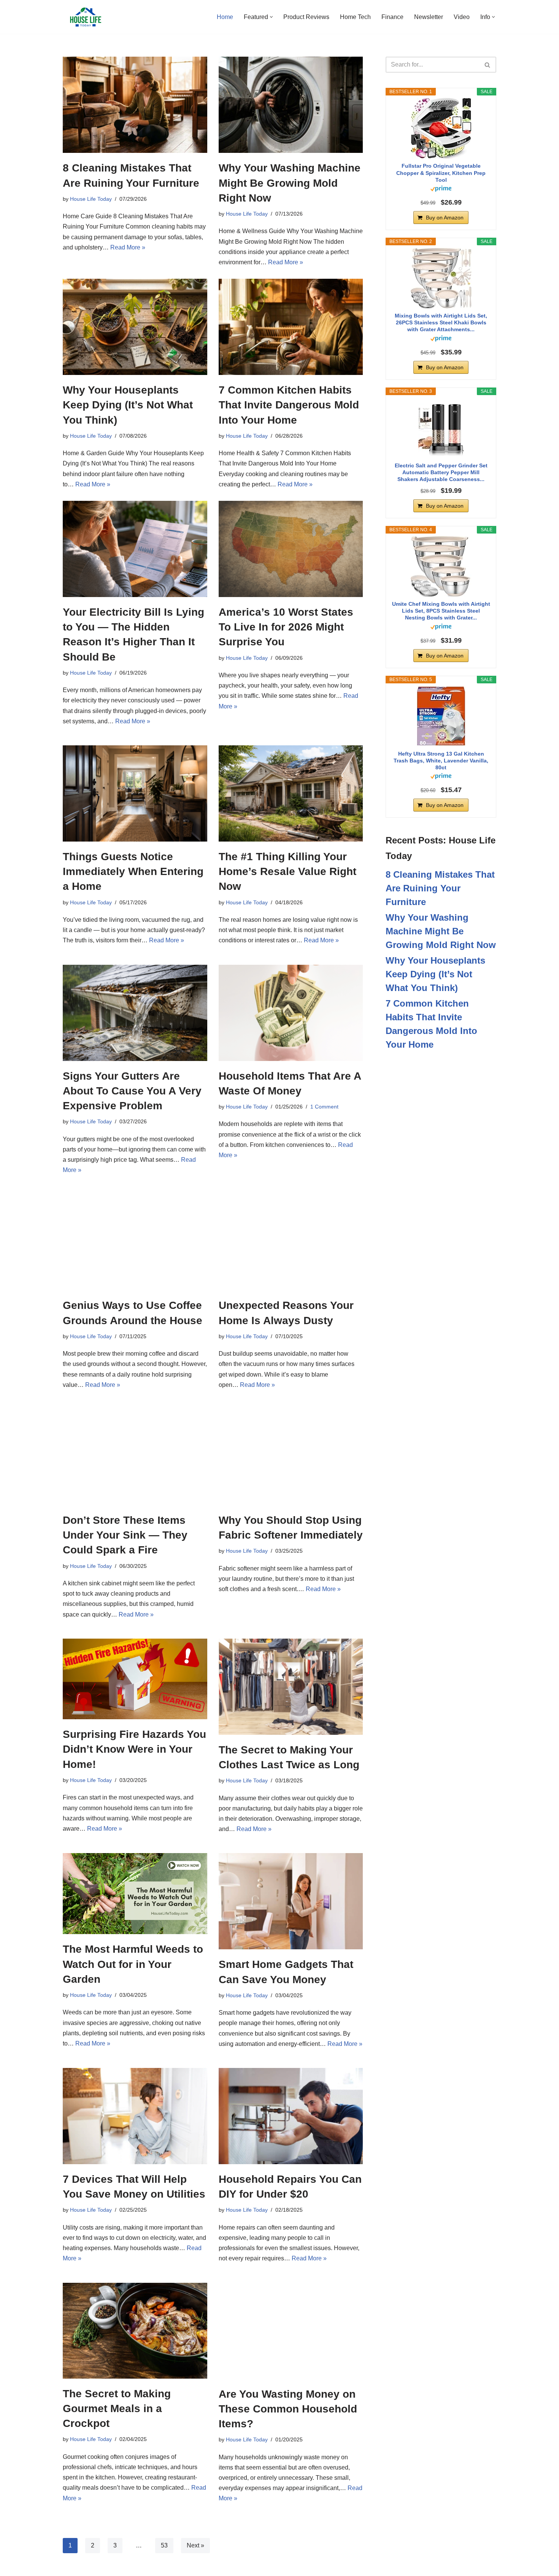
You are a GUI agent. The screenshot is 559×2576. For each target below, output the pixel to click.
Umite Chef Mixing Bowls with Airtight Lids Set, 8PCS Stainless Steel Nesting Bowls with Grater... (441, 611)
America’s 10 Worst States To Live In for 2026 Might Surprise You (286, 627)
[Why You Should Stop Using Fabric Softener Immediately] (291, 1457)
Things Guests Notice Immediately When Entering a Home (133, 871)
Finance (392, 17)
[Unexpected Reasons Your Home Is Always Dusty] (291, 1242)
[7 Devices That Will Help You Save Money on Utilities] (135, 2116)
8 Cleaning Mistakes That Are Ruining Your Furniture (440, 888)
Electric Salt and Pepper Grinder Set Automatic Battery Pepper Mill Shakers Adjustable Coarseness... (441, 472)
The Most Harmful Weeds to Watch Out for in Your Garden (133, 1964)
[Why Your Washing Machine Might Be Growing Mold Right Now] (291, 105)
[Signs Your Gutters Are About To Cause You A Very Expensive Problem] (135, 1013)
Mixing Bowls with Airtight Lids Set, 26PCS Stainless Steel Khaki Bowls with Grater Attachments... (441, 322)
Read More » (128, 247)
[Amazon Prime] (441, 190)
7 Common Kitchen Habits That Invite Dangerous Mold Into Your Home (289, 405)
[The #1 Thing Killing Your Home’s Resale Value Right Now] (291, 793)
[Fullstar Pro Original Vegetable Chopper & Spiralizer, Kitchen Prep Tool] (441, 128)
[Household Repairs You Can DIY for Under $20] (291, 2116)
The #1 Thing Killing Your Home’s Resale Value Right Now (287, 871)
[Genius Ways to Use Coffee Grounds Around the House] (135, 1242)
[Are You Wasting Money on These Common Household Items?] (291, 2331)
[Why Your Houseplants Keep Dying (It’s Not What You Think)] (135, 327)
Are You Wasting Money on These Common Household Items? (288, 2409)
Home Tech (355, 17)
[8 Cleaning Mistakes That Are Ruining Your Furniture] (135, 105)
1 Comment (324, 1107)
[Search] (488, 65)
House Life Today (91, 199)
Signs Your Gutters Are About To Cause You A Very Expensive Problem (132, 1091)
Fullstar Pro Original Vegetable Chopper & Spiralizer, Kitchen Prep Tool (441, 173)
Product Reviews (306, 17)
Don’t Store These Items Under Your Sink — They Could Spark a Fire (125, 1535)
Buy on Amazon (445, 218)
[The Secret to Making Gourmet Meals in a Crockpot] (135, 2331)
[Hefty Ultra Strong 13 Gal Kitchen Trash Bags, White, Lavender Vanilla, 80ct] (441, 716)
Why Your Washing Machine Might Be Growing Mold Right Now (290, 183)
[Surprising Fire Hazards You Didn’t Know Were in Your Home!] (135, 1679)
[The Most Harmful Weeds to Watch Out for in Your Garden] (135, 1894)
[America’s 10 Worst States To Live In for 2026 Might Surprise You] (291, 549)
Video (462, 17)
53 (164, 2545)
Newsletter (429, 17)
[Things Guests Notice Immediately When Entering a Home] (135, 793)
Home (225, 17)
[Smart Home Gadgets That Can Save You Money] (291, 1901)
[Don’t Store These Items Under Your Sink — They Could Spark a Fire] (135, 1457)
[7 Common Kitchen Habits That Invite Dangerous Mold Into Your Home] (291, 327)
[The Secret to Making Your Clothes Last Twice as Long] (291, 1687)
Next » (195, 2545)
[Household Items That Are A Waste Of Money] (291, 1013)
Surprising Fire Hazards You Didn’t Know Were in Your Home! (134, 1749)
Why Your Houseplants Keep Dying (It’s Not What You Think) (128, 405)
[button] (271, 17)
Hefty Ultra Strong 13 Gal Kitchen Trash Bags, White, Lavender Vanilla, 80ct (441, 761)
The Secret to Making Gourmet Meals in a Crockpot (117, 2408)
